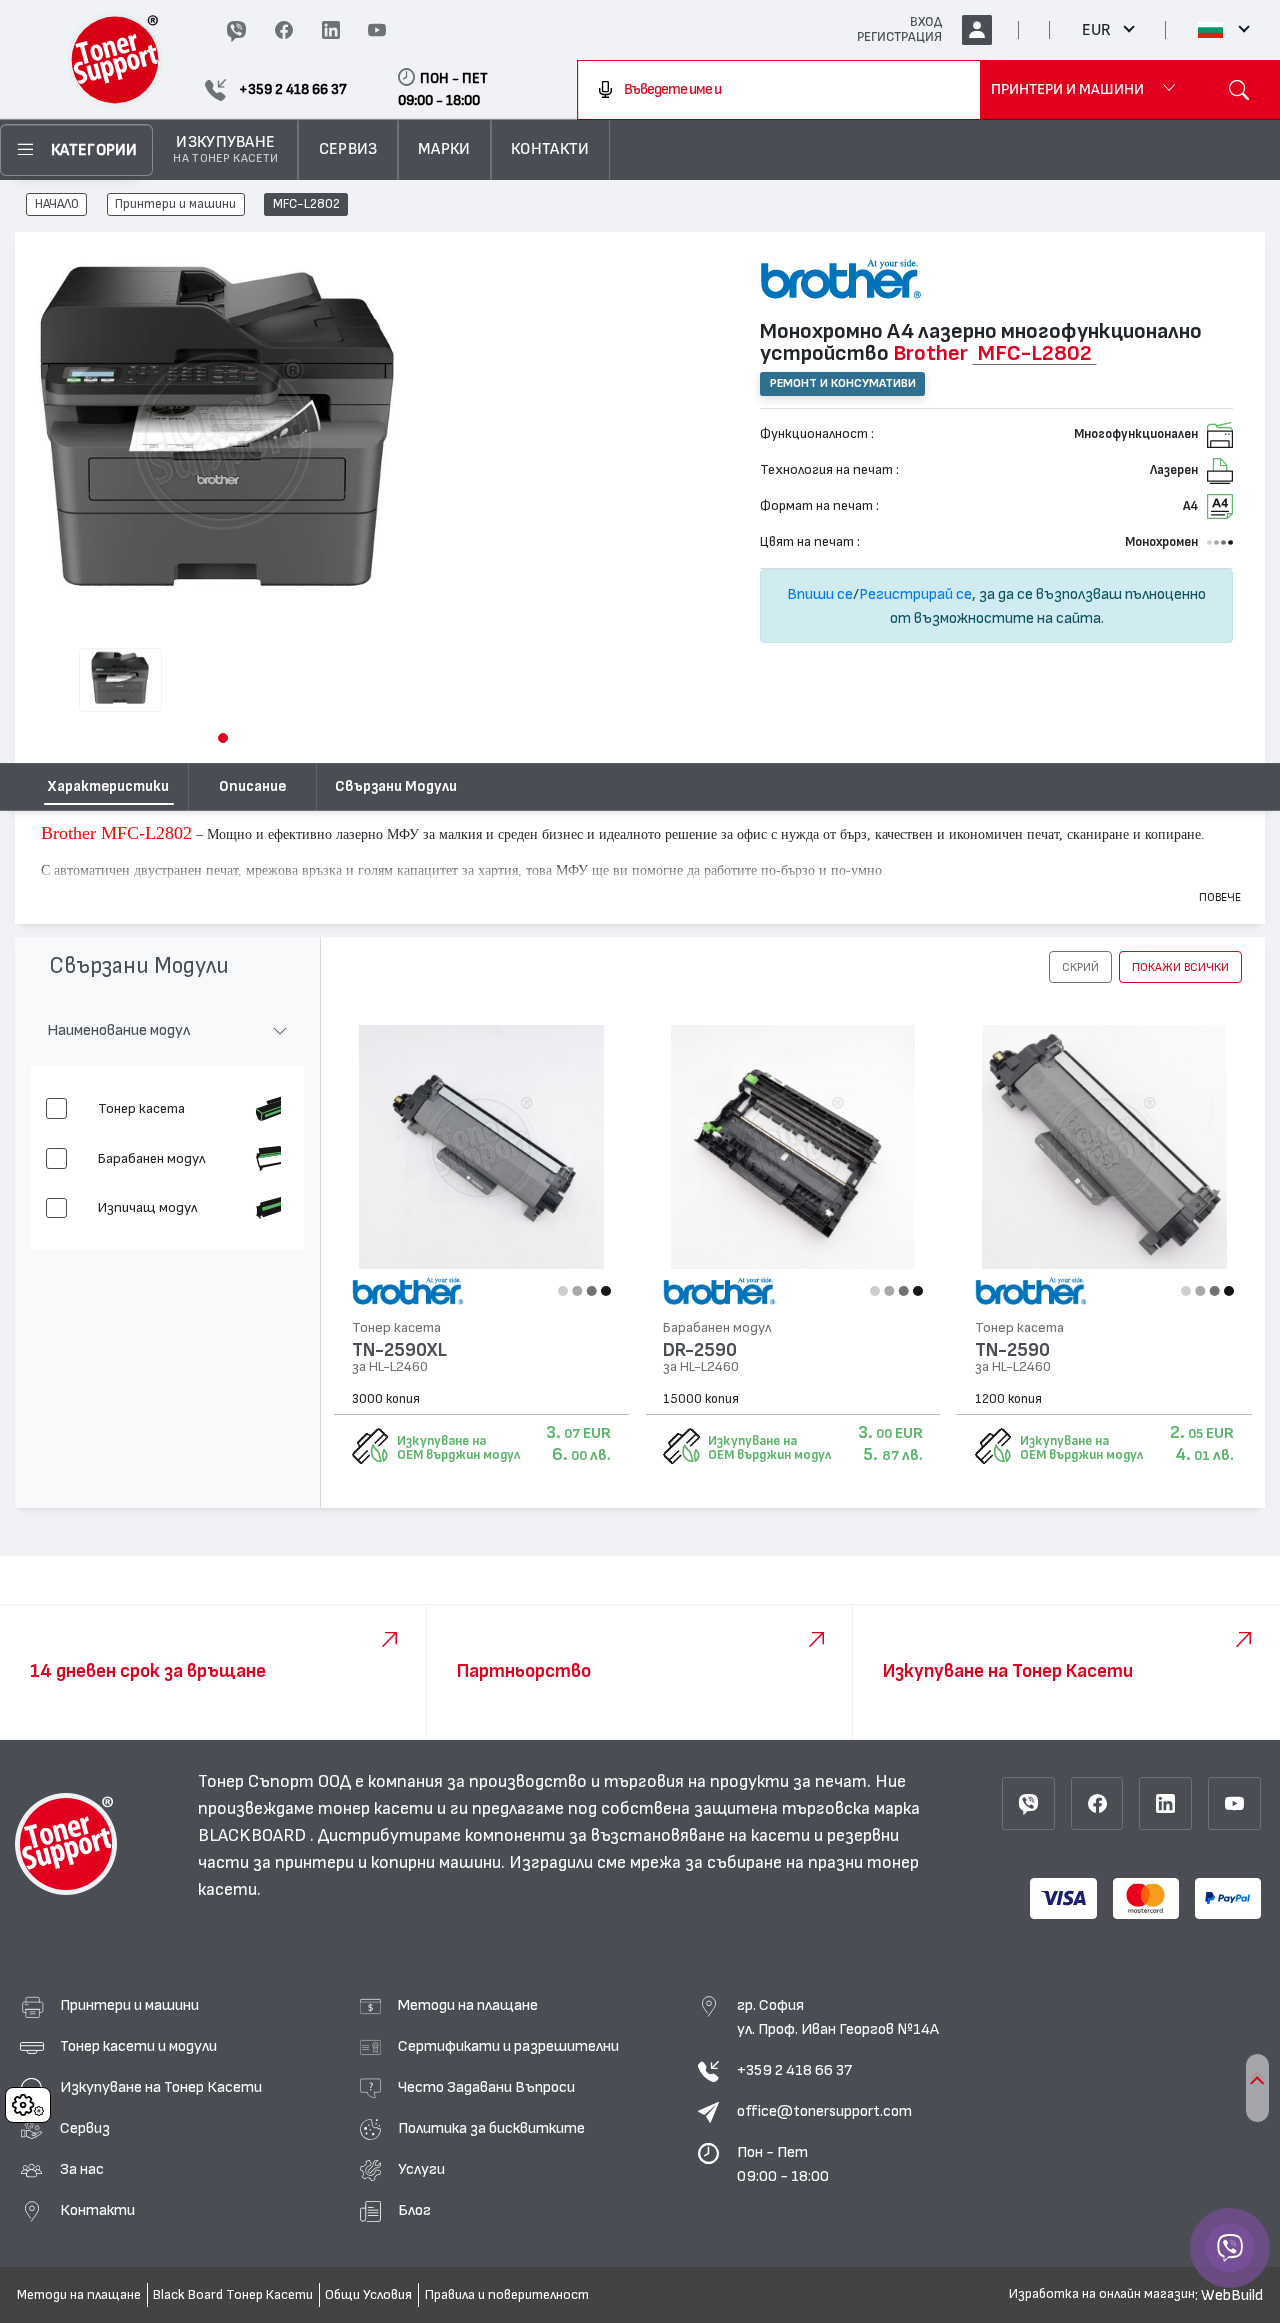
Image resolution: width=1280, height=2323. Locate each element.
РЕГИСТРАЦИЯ (899, 37)
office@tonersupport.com (824, 2111)
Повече (1220, 897)
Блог (414, 2210)
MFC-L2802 (306, 205)
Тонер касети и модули (138, 2046)
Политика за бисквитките (491, 2128)
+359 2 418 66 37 (794, 2070)
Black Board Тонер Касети (233, 2295)
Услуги (421, 2169)
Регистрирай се (915, 594)
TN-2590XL (399, 1350)
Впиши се (820, 594)
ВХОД (926, 22)
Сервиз (85, 2128)
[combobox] (778, 90)
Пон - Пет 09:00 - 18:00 (783, 2164)
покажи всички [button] (1180, 967)
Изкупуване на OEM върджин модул (458, 1448)
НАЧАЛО (57, 205)
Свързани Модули (396, 786)
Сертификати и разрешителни (508, 2046)
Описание (252, 786)
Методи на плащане (468, 2005)
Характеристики (108, 786)
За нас (82, 2169)
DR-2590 (700, 1350)
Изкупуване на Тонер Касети (161, 2087)
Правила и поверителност (507, 2295)
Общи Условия (368, 2295)
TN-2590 (1012, 1350)
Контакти (97, 2210)
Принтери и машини (175, 205)
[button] (223, 738)
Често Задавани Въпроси (486, 2087)
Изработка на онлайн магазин (1102, 2294)
